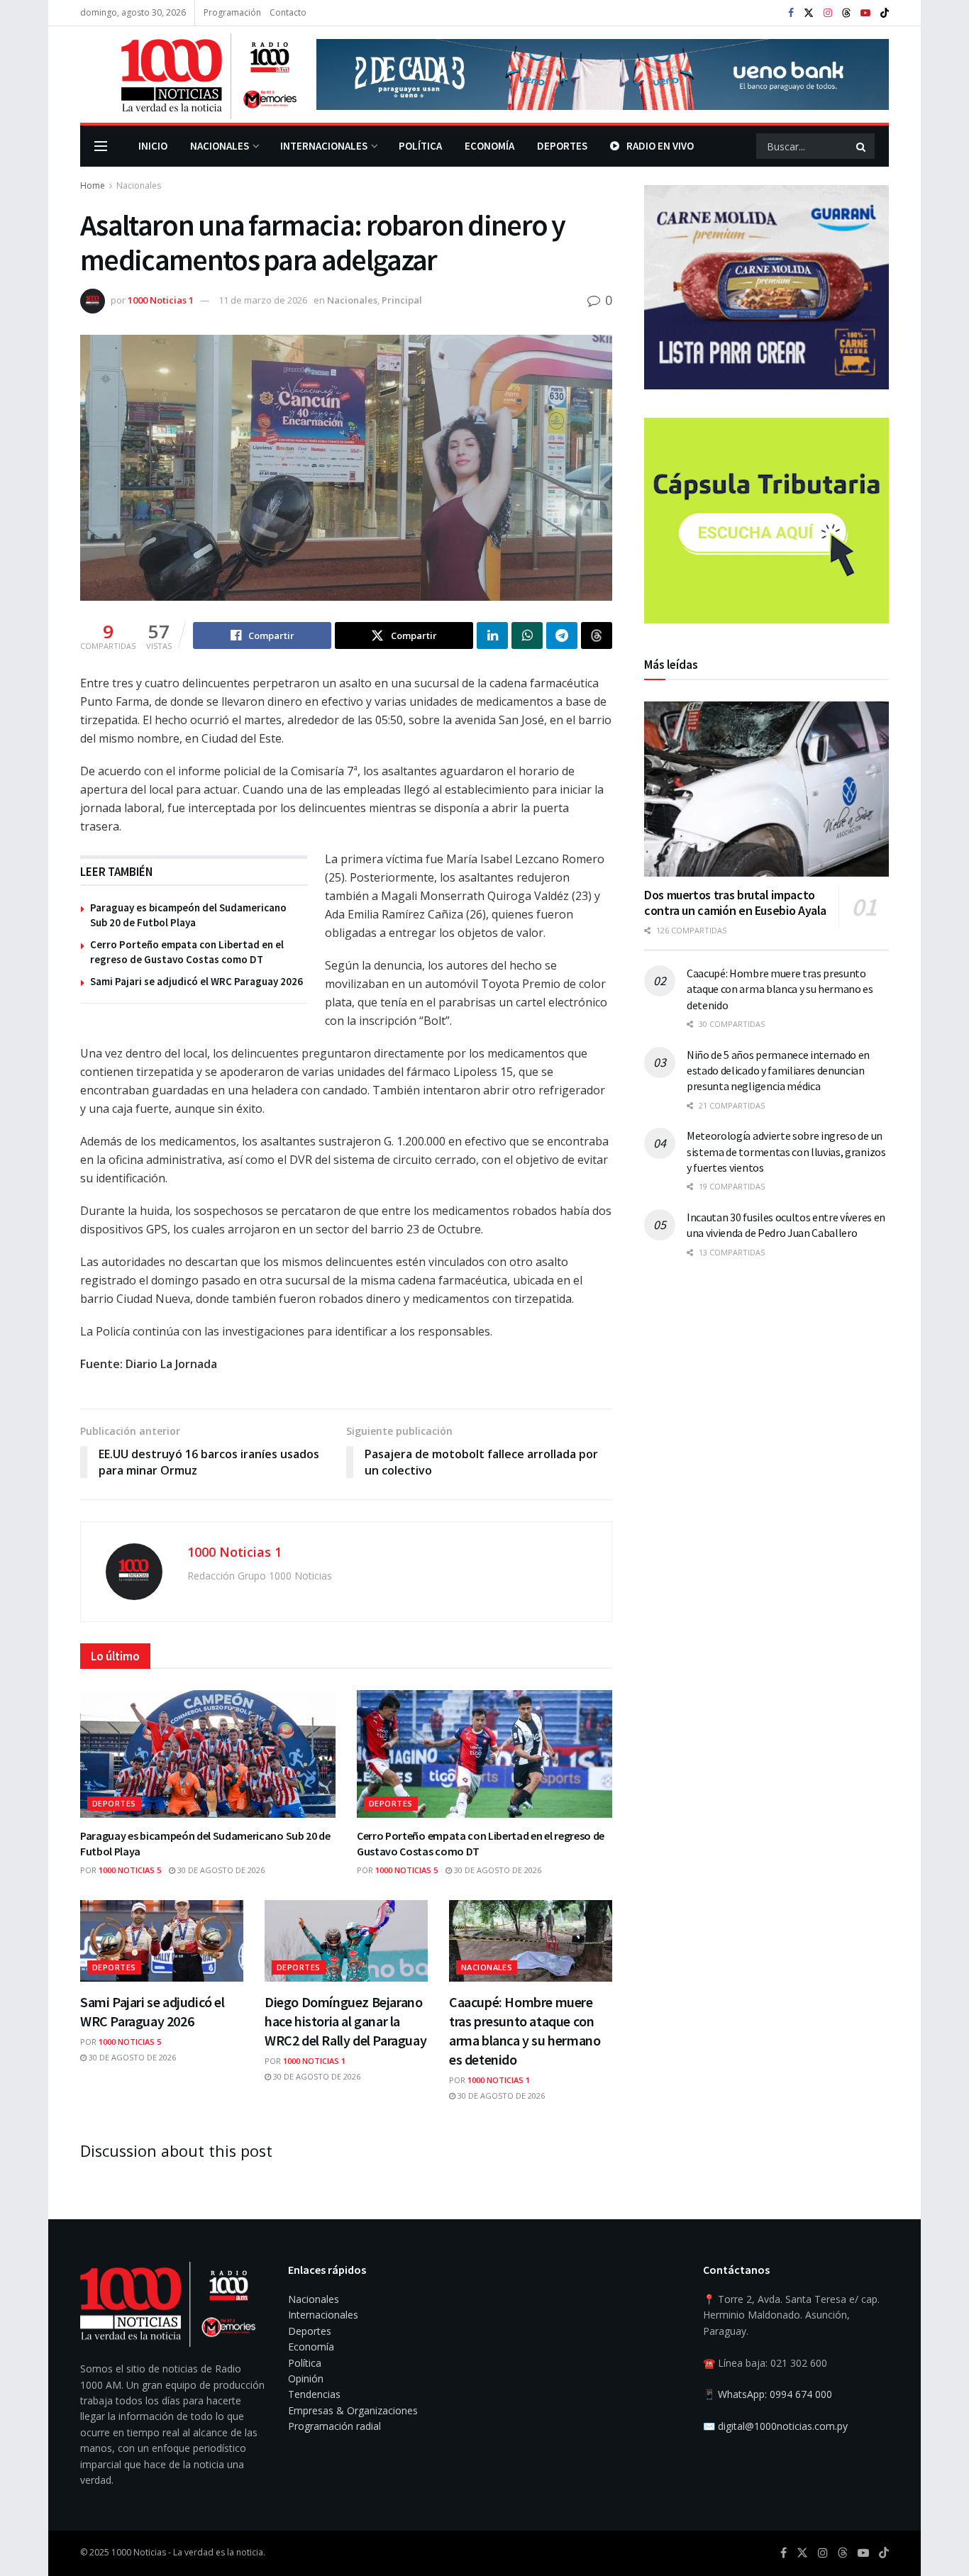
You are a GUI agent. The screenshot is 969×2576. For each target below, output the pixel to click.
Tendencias (314, 2394)
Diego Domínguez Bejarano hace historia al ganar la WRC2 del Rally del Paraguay (345, 2021)
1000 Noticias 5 (130, 1870)
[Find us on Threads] (846, 13)
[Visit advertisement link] (603, 74)
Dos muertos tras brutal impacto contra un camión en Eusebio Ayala (735, 903)
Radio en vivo (660, 146)
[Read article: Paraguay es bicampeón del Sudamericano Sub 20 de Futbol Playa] (208, 1754)
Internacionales (324, 146)
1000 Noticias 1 (161, 300)
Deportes (562, 146)
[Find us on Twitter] (809, 13)
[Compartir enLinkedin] (492, 635)
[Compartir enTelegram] (562, 635)
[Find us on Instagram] (828, 13)
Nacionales (220, 146)
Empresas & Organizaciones (353, 2410)
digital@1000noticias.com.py (783, 2426)
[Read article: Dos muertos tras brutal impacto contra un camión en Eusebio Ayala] (766, 789)
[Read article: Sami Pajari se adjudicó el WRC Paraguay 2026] (162, 1941)
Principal (402, 300)
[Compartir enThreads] (597, 635)
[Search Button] (862, 146)
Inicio (153, 146)
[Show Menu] (101, 146)
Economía (489, 146)
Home (93, 185)
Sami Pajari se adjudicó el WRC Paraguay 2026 (196, 981)
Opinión (306, 2378)
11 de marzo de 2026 (263, 300)
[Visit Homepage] (188, 74)
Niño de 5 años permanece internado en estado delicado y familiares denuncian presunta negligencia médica (778, 1071)
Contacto (288, 12)
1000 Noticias (139, 2552)
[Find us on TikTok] (885, 13)
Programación (232, 12)
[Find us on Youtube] (865, 13)
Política (420, 146)
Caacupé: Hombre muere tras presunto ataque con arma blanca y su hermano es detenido (780, 989)
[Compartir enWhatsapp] (527, 635)
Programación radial (334, 2426)
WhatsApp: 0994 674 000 (775, 2394)
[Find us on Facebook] (791, 13)
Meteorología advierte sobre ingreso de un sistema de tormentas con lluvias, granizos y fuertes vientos (786, 1151)
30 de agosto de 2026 (220, 1870)
